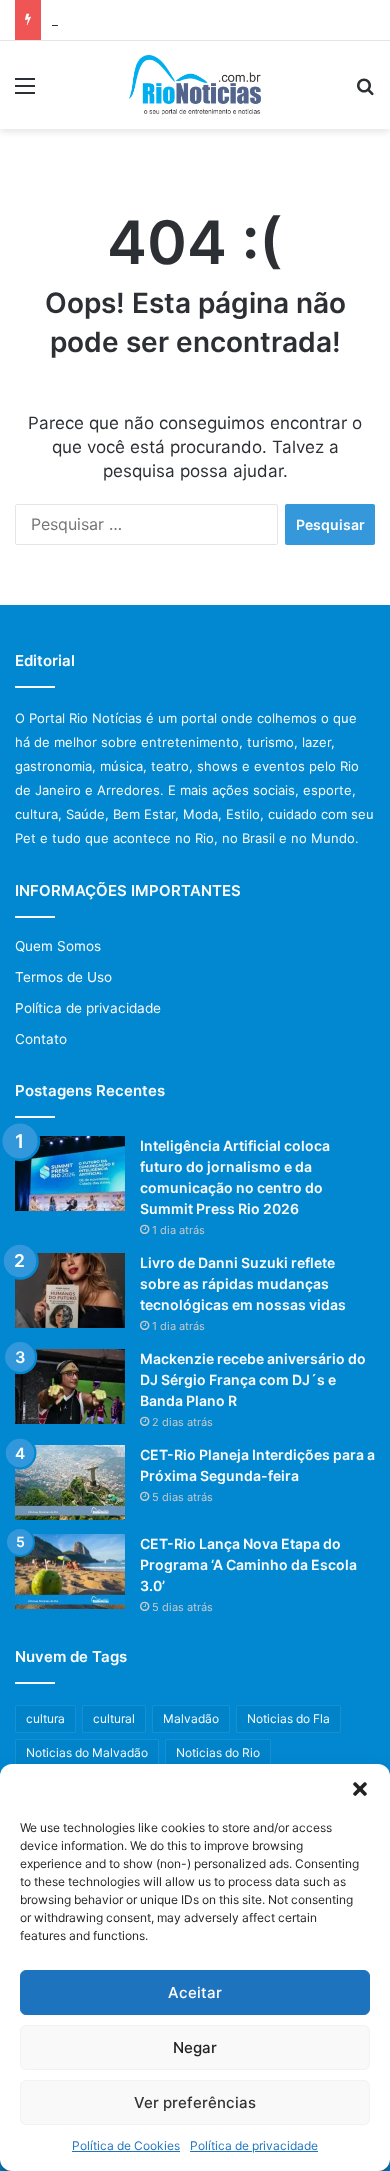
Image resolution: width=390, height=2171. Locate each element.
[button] (360, 1789)
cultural (114, 1718)
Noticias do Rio (218, 1752)
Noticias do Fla (288, 1718)
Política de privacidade (254, 2145)
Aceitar (195, 1992)
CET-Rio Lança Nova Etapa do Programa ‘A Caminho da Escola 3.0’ (248, 1564)
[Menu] (25, 92)
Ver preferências (195, 2102)
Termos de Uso (63, 977)
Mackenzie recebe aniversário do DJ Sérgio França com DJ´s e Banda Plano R (253, 1379)
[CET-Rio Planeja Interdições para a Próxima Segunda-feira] (70, 1482)
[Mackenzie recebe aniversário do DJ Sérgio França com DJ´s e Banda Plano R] (70, 1386)
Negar (195, 2047)
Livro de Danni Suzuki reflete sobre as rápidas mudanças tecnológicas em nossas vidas (243, 1283)
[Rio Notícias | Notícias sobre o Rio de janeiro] (195, 85)
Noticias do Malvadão (87, 1752)
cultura (45, 1718)
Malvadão (191, 1718)
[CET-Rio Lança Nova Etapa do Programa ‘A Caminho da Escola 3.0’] (70, 1571)
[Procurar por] (365, 92)
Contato (41, 1039)
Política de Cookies (126, 2145)
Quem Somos (58, 946)
